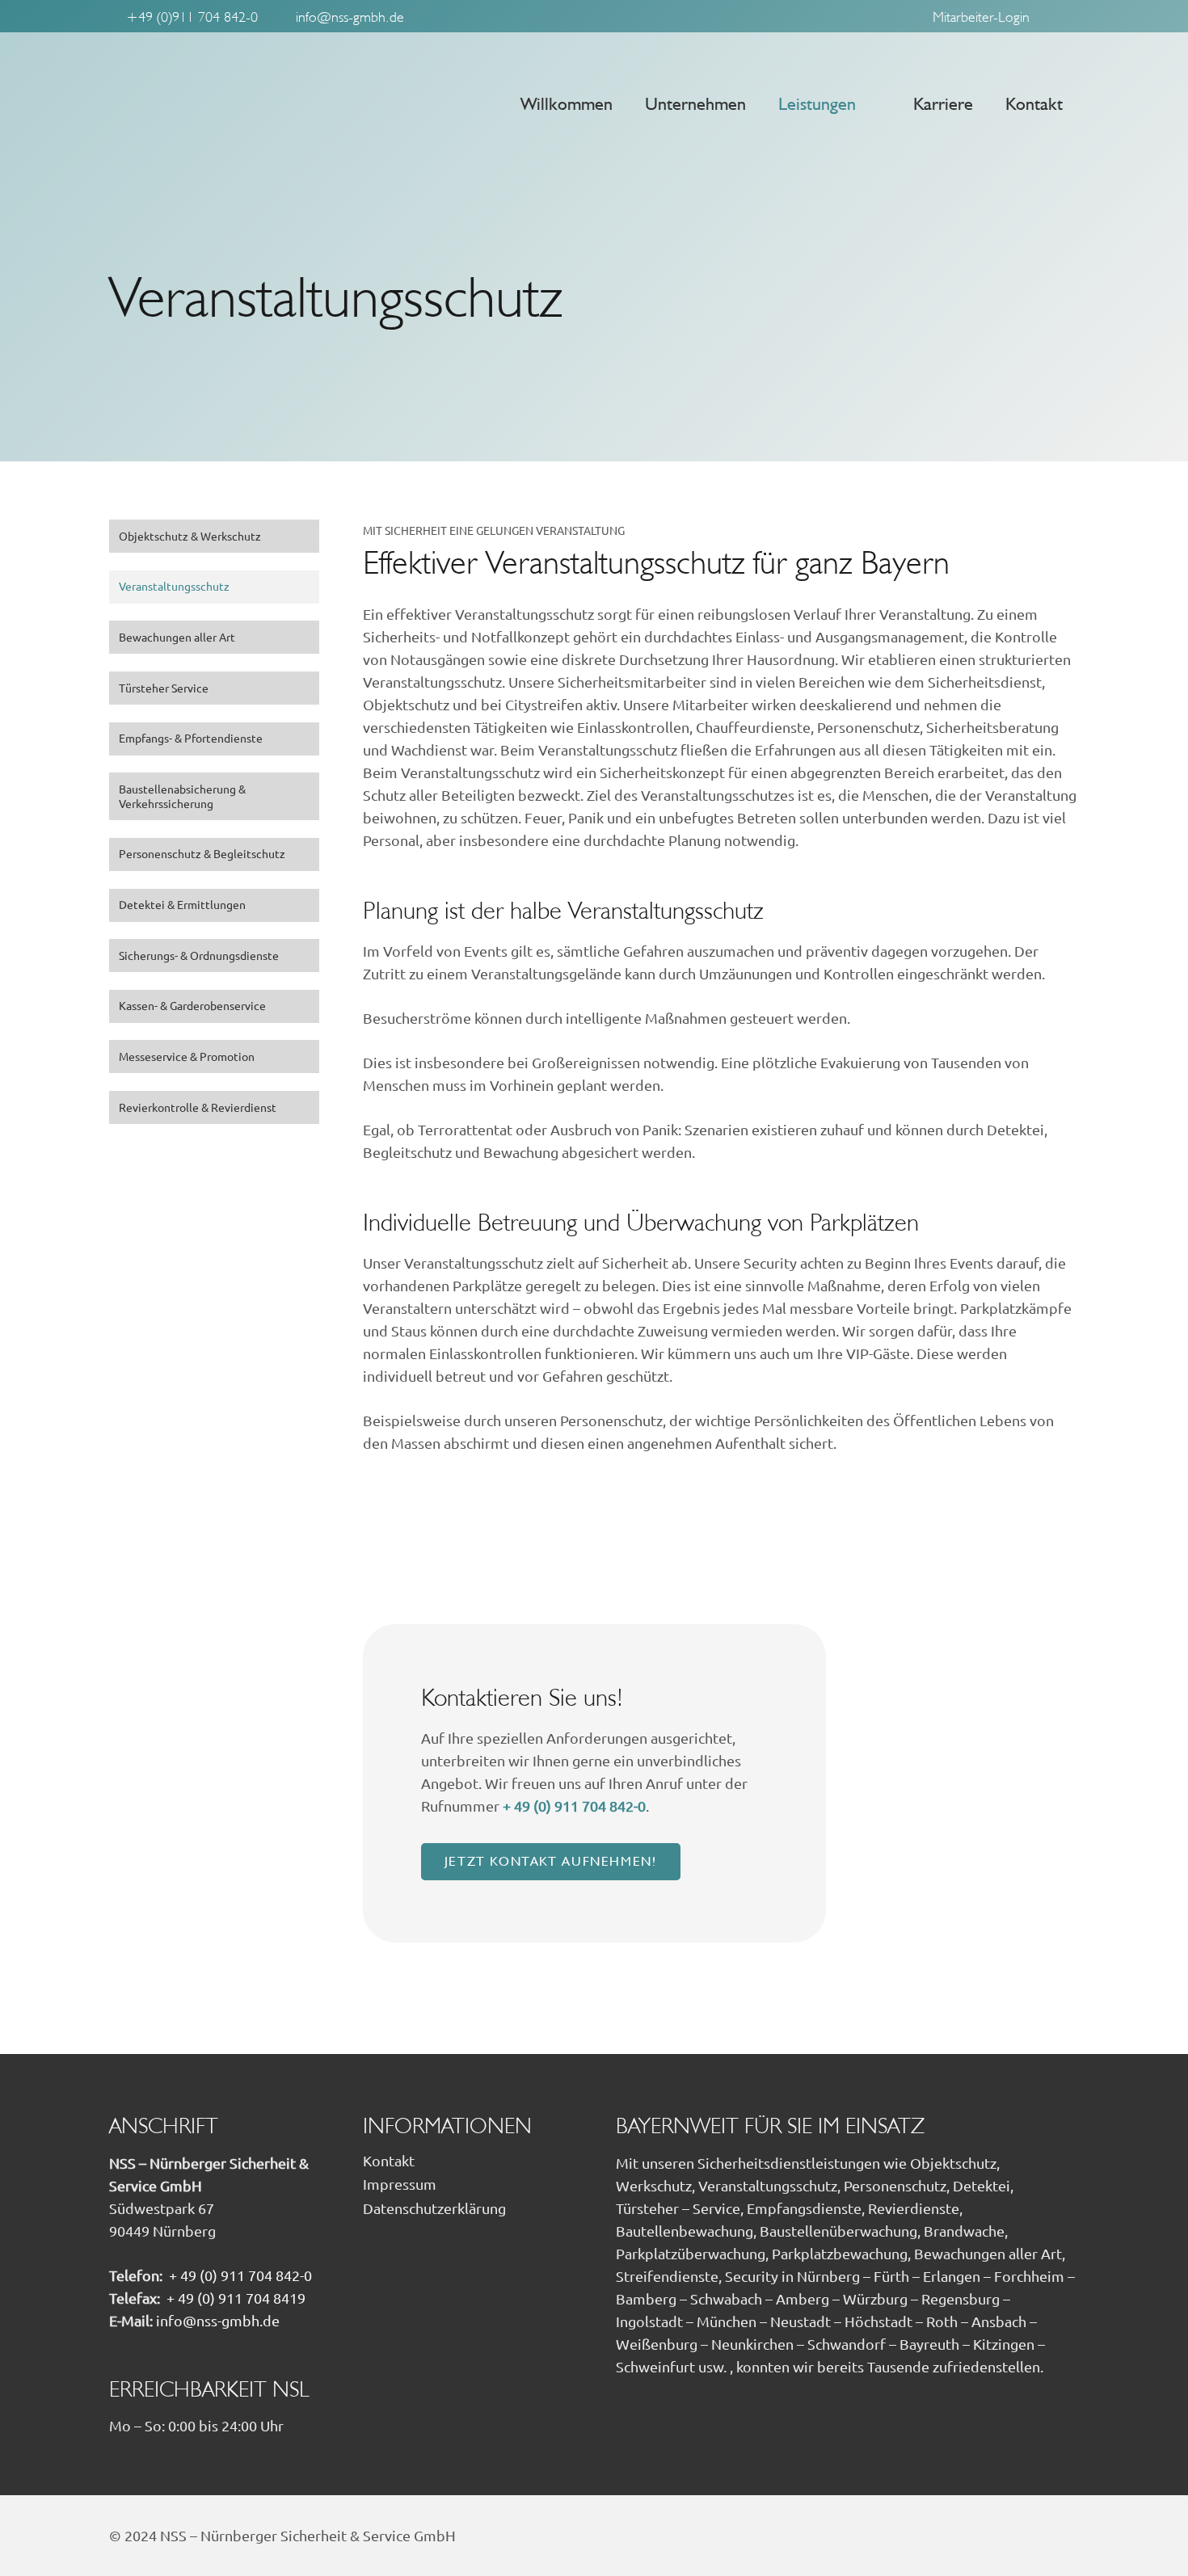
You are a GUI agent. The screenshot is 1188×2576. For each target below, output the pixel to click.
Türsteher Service (164, 688)
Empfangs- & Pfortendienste (191, 739)
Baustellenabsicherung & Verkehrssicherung (182, 797)
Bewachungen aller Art (177, 638)
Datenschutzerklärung (434, 2208)
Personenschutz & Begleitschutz (202, 855)
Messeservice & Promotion (187, 1057)
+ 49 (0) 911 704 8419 (236, 2298)
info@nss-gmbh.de (218, 2321)
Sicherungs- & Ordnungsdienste (199, 956)
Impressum (400, 2184)
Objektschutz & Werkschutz (190, 537)
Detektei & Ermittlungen (182, 905)
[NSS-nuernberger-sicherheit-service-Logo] (241, 103)
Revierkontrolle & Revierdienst (198, 1108)
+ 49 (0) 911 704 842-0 (574, 1806)
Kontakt (389, 2161)
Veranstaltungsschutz (174, 587)
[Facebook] (1064, 16)
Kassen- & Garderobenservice (192, 1007)
